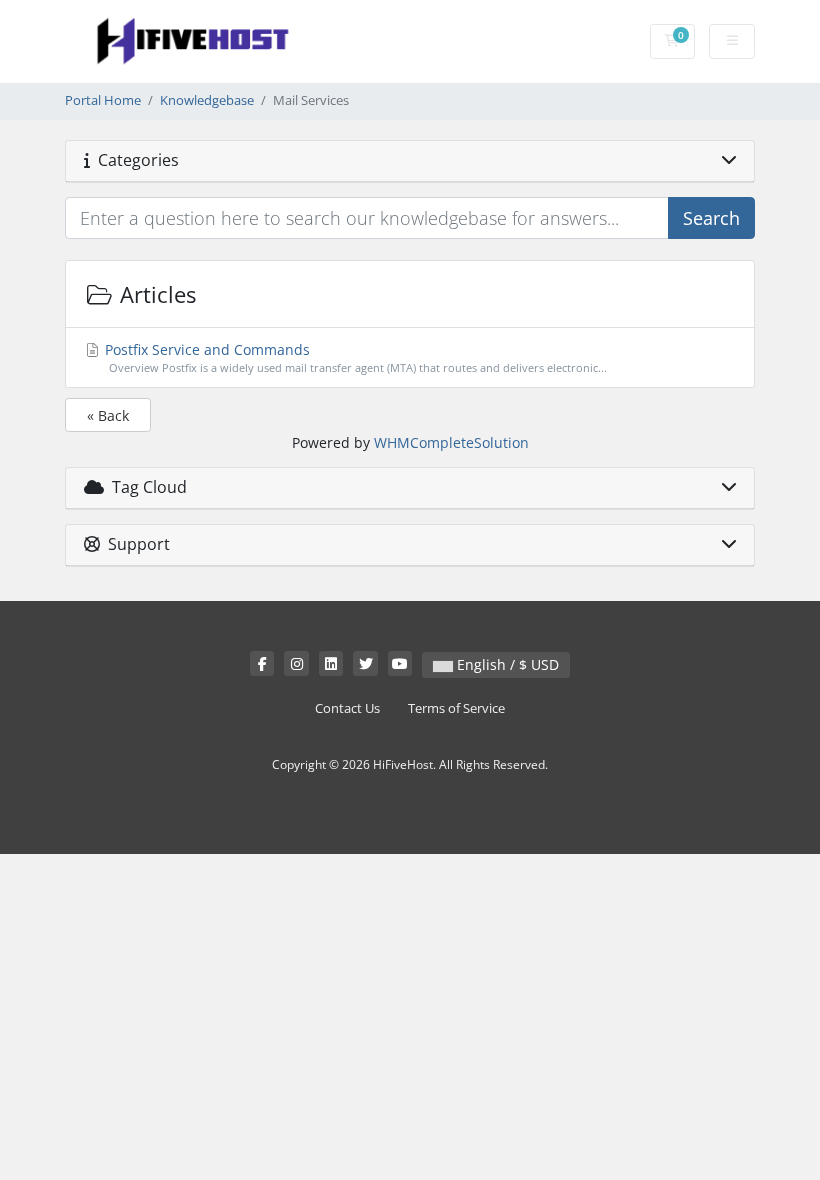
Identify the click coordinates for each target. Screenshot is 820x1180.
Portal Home (103, 100)
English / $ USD (506, 664)
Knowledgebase (207, 100)
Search (711, 218)
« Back (108, 415)
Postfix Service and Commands (354, 357)
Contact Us (347, 708)
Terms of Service (456, 708)
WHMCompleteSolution (451, 442)
